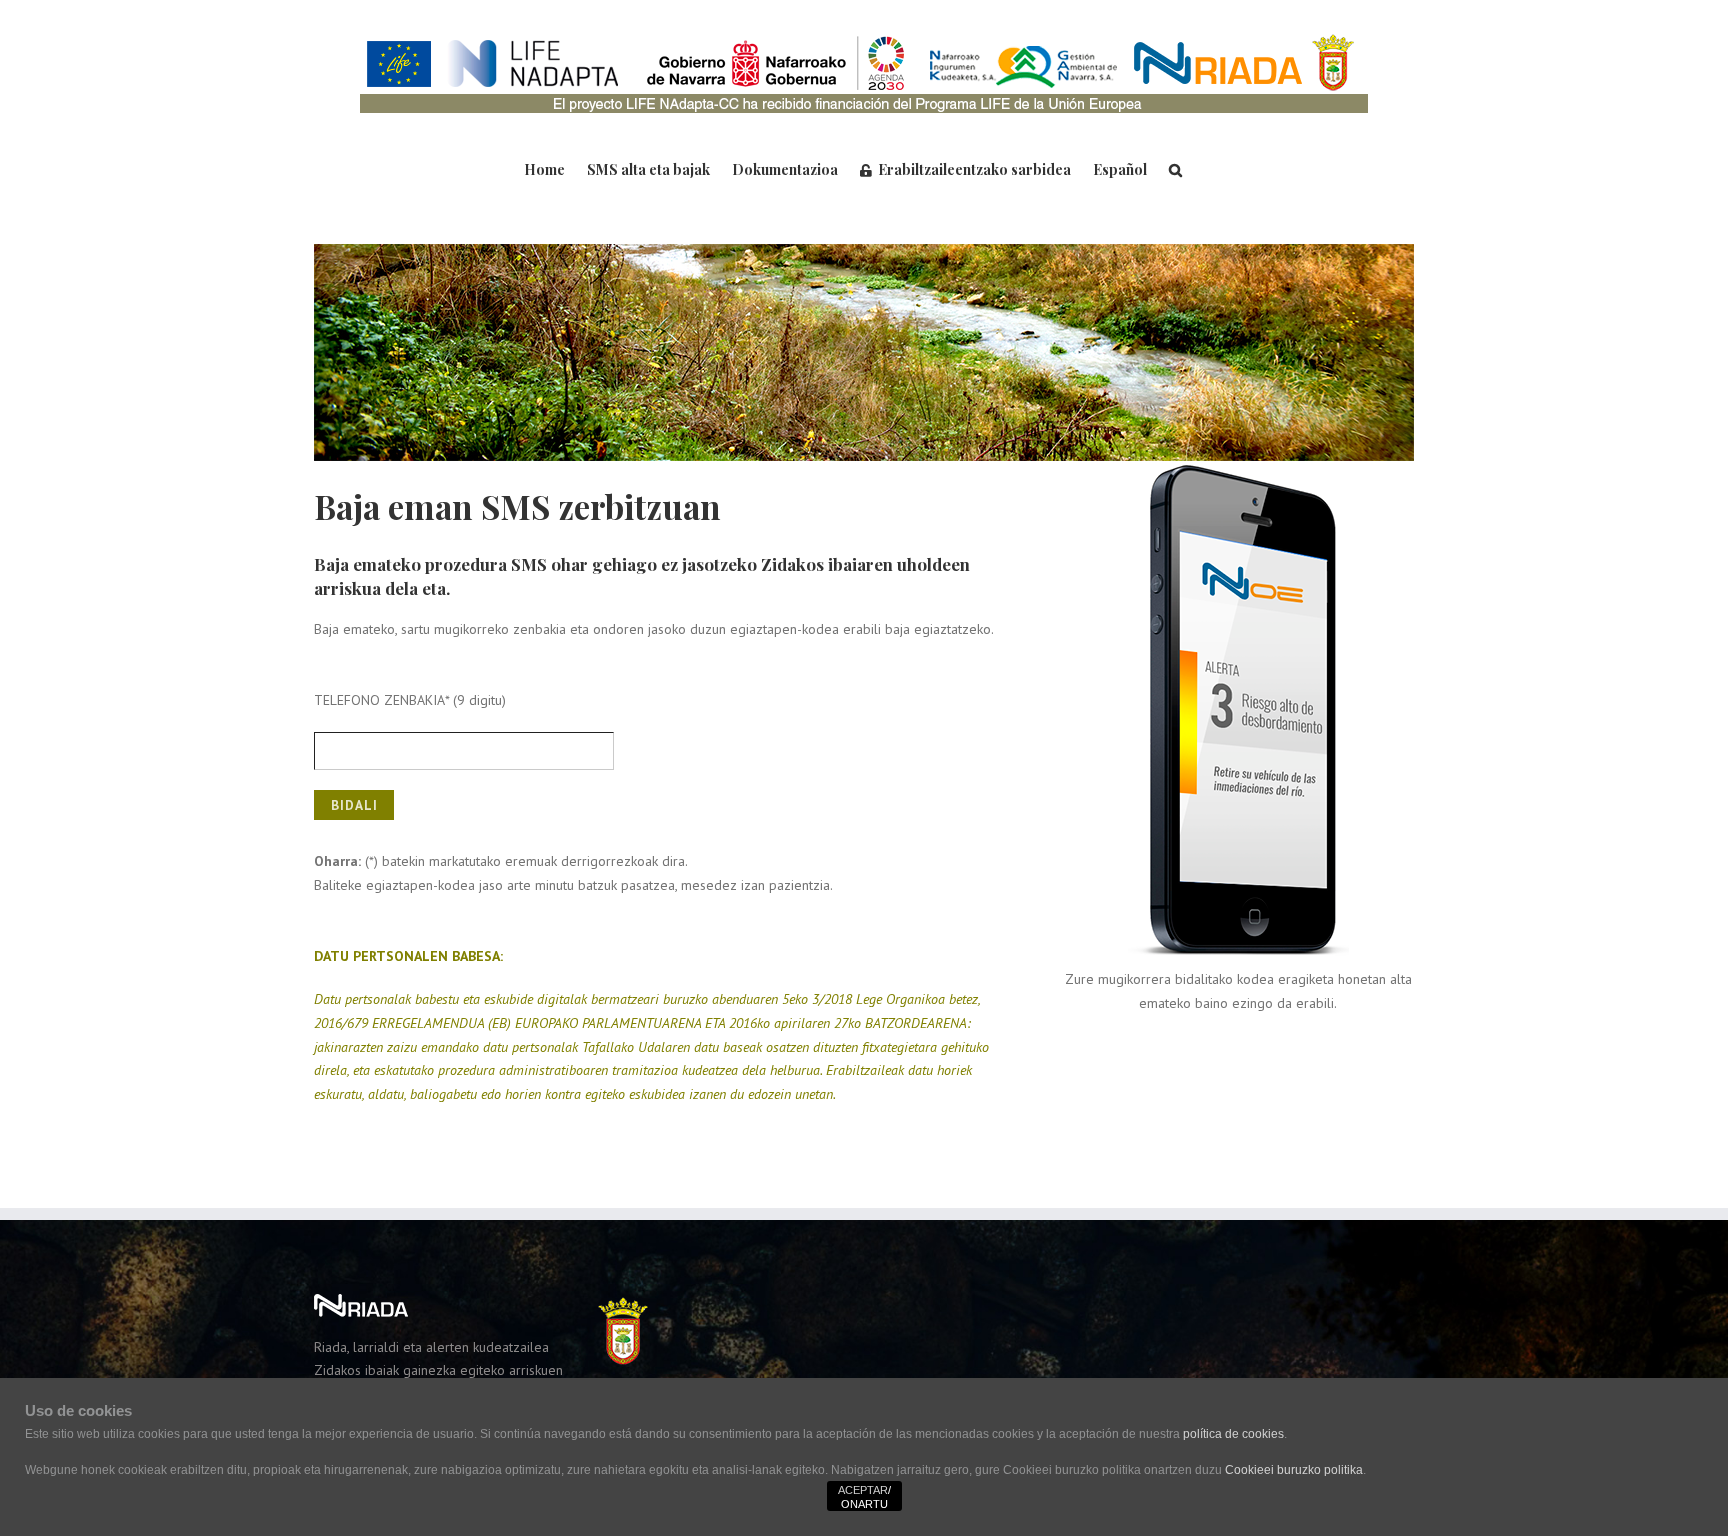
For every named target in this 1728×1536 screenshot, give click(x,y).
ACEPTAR (863, 1490)
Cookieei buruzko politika (1294, 1470)
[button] (1175, 168)
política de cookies (1233, 1434)
